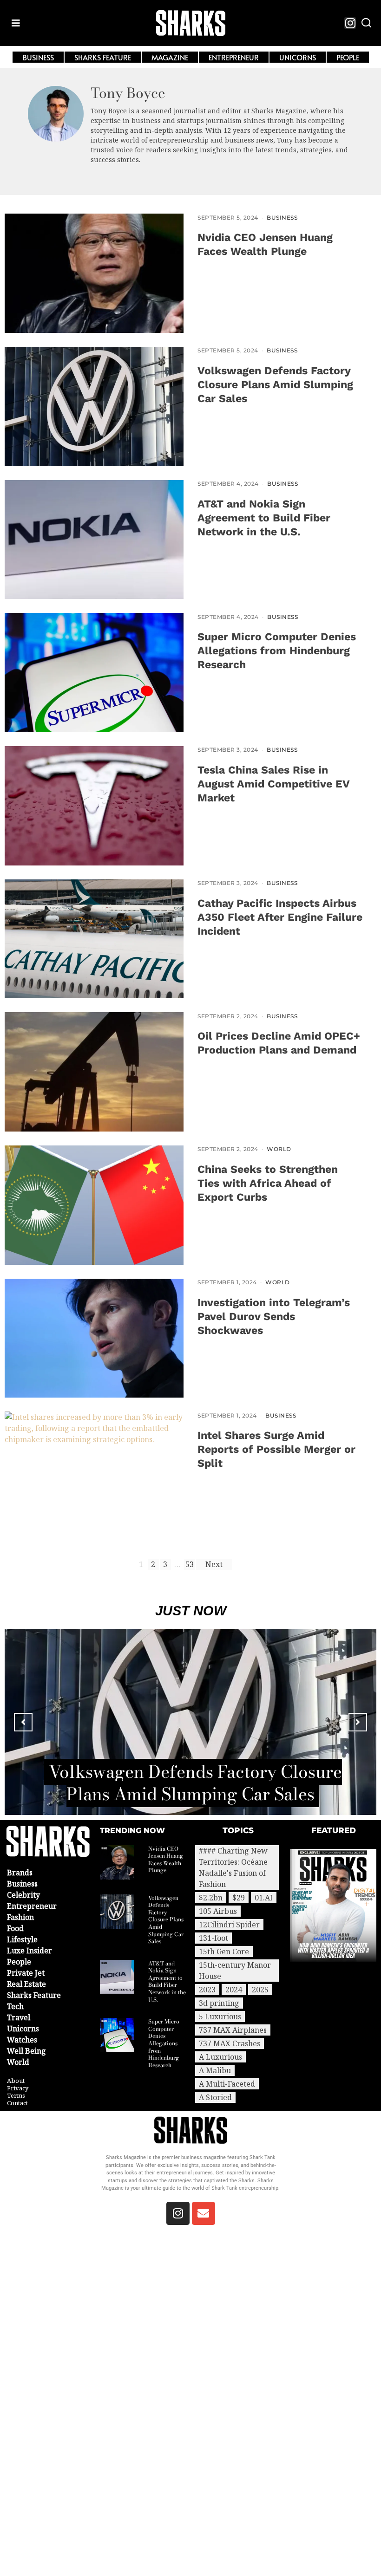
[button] (366, 23)
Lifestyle (22, 1939)
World (279, 1149)
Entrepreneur (32, 1906)
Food (15, 1928)
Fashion (20, 1917)
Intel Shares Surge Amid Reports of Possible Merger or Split (276, 1449)
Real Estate (26, 1984)
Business (282, 218)
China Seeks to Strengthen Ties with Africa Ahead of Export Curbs (268, 1183)
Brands (20, 1873)
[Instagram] (350, 23)
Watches (22, 2040)
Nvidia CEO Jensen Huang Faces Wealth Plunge (166, 1860)
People (19, 1962)
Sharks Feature (34, 1995)
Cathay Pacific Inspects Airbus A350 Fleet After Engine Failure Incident (280, 917)
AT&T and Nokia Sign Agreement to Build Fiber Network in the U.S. (264, 518)
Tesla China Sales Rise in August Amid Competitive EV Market (273, 784)
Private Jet (26, 1973)
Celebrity (23, 1895)
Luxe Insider (30, 1951)
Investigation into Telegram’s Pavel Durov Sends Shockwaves (274, 1317)
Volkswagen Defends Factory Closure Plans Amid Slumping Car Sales (275, 385)
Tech (15, 2006)
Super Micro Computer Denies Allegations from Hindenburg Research (277, 651)
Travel (19, 2017)
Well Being (26, 2051)
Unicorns (23, 2029)
